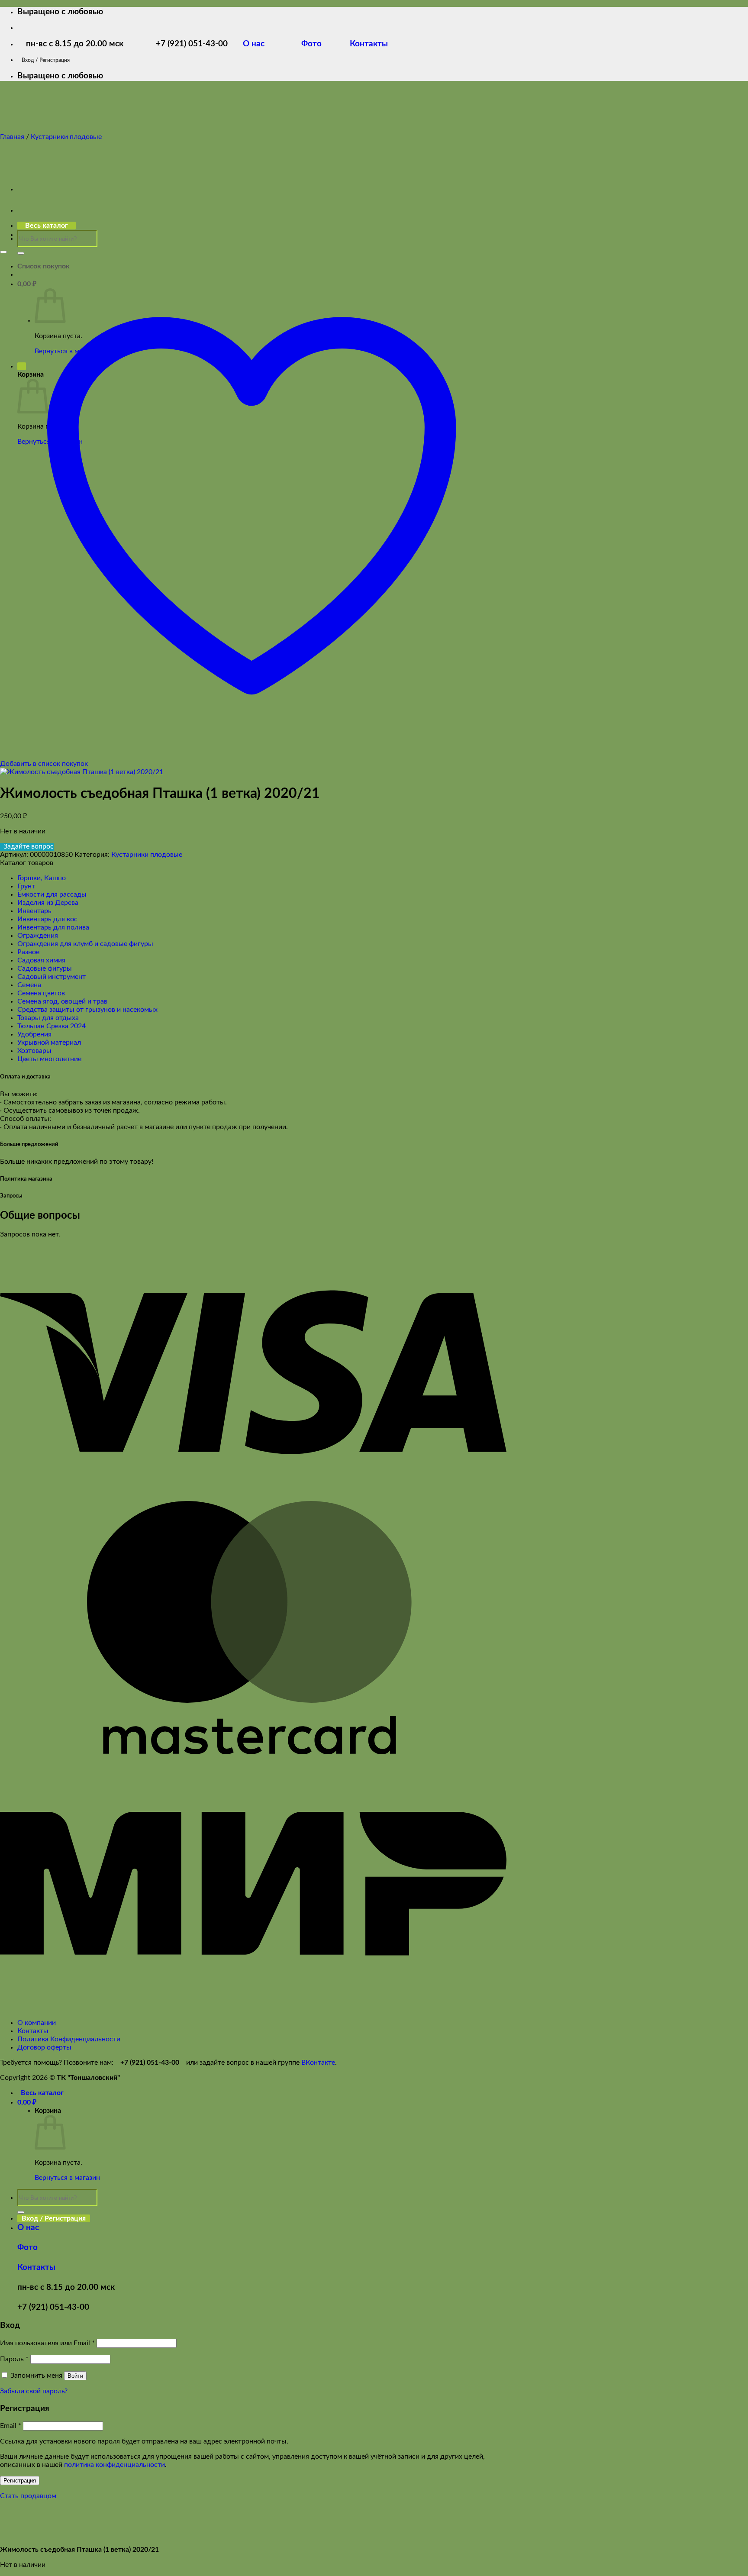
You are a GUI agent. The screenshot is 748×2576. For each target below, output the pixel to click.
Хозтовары (34, 1051)
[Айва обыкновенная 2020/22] (39, 189)
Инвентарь (34, 911)
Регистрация (20, 2481)
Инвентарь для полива (53, 927)
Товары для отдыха (48, 1018)
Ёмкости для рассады (52, 894)
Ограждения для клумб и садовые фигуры (85, 944)
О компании (37, 2023)
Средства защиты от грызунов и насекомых (87, 1010)
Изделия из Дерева (48, 903)
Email (11, 2426)
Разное (28, 952)
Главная (12, 137)
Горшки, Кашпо (42, 878)
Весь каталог (42, 2093)
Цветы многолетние (49, 1059)
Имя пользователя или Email (47, 2343)
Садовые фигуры (45, 968)
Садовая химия (41, 960)
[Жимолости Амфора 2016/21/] (39, 235)
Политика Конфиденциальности (69, 2039)
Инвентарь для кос (47, 919)
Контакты (368, 44)
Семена (29, 985)
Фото (317, 44)
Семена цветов (41, 993)
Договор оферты (44, 2047)
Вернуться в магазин (67, 2178)
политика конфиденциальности (114, 2465)
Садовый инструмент (52, 977)
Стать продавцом (28, 2496)
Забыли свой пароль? (34, 2391)
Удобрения (34, 1034)
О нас (260, 44)
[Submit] (21, 253)
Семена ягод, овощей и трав (62, 1001)
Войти (75, 2376)
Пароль (14, 2359)
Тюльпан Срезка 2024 (52, 1026)
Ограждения (38, 936)
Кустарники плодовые (66, 137)
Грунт (26, 886)
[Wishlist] (3, 252)
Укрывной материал (49, 1043)
